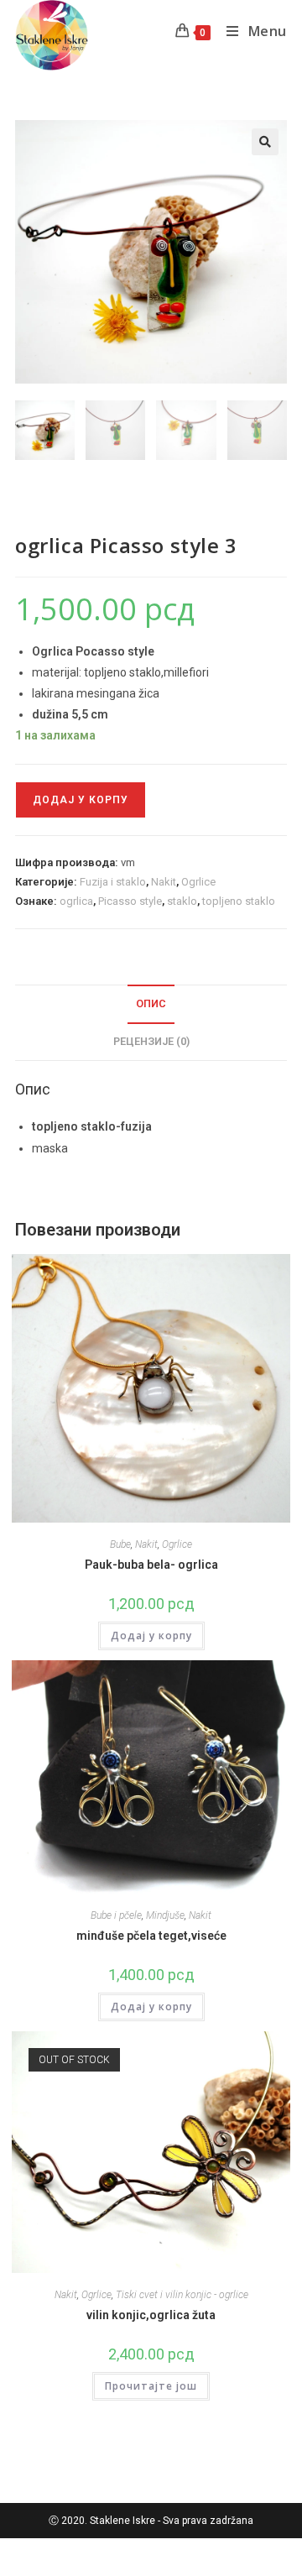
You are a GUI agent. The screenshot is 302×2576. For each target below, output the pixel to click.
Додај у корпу (81, 800)
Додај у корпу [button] (151, 1635)
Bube (120, 1544)
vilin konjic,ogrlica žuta (151, 2315)
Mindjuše (165, 1915)
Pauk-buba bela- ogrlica (151, 1565)
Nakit (164, 882)
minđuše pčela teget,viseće (151, 1936)
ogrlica (76, 901)
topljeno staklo (239, 901)
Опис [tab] (151, 1003)
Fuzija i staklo (113, 882)
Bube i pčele (116, 1915)
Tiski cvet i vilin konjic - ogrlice (182, 2295)
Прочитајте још (151, 2386)
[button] (265, 142)
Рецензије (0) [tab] (151, 1041)
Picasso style (130, 901)
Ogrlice (198, 882)
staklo (182, 901)
